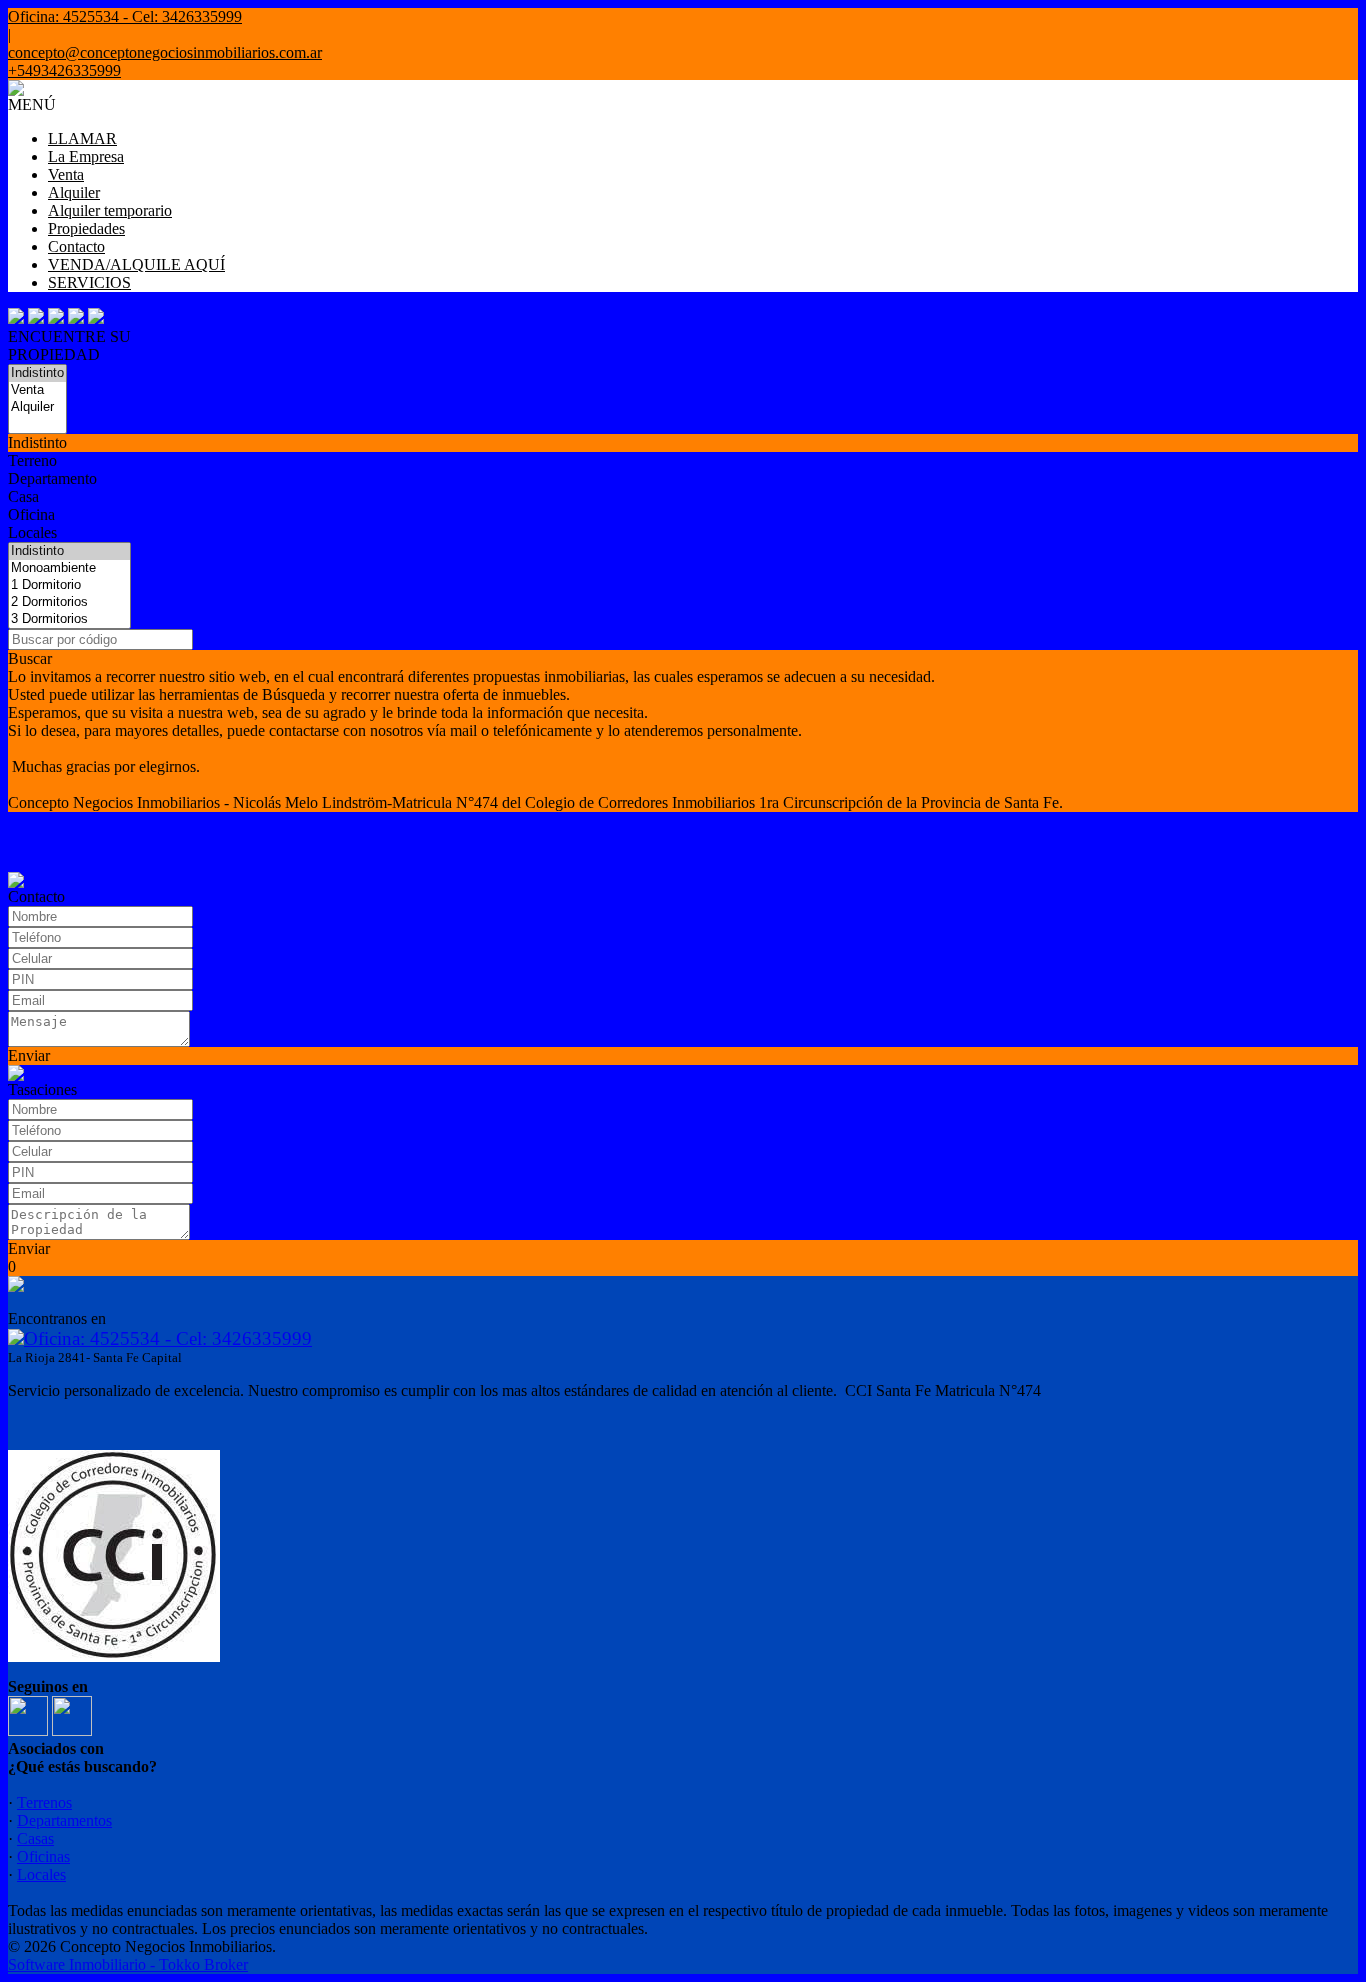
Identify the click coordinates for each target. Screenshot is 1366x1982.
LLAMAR (82, 138)
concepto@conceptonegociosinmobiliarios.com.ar (165, 52)
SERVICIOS (89, 282)
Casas (35, 1838)
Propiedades (86, 228)
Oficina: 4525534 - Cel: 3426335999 (168, 1338)
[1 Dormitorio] (69, 585)
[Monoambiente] (69, 568)
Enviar (29, 1055)
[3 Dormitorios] (69, 619)
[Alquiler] (37, 407)
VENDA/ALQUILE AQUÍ (136, 264)
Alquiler (74, 192)
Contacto (76, 246)
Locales (32, 532)
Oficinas (43, 1856)
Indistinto (37, 442)
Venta (66, 174)
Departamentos (64, 1820)
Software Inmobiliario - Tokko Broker (128, 1964)
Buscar (30, 658)
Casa (23, 496)
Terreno (32, 460)
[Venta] (37, 390)
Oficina (31, 514)
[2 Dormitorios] (69, 602)
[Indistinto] (37, 373)
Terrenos (44, 1802)
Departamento (52, 478)
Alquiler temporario (110, 210)
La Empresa (86, 156)
